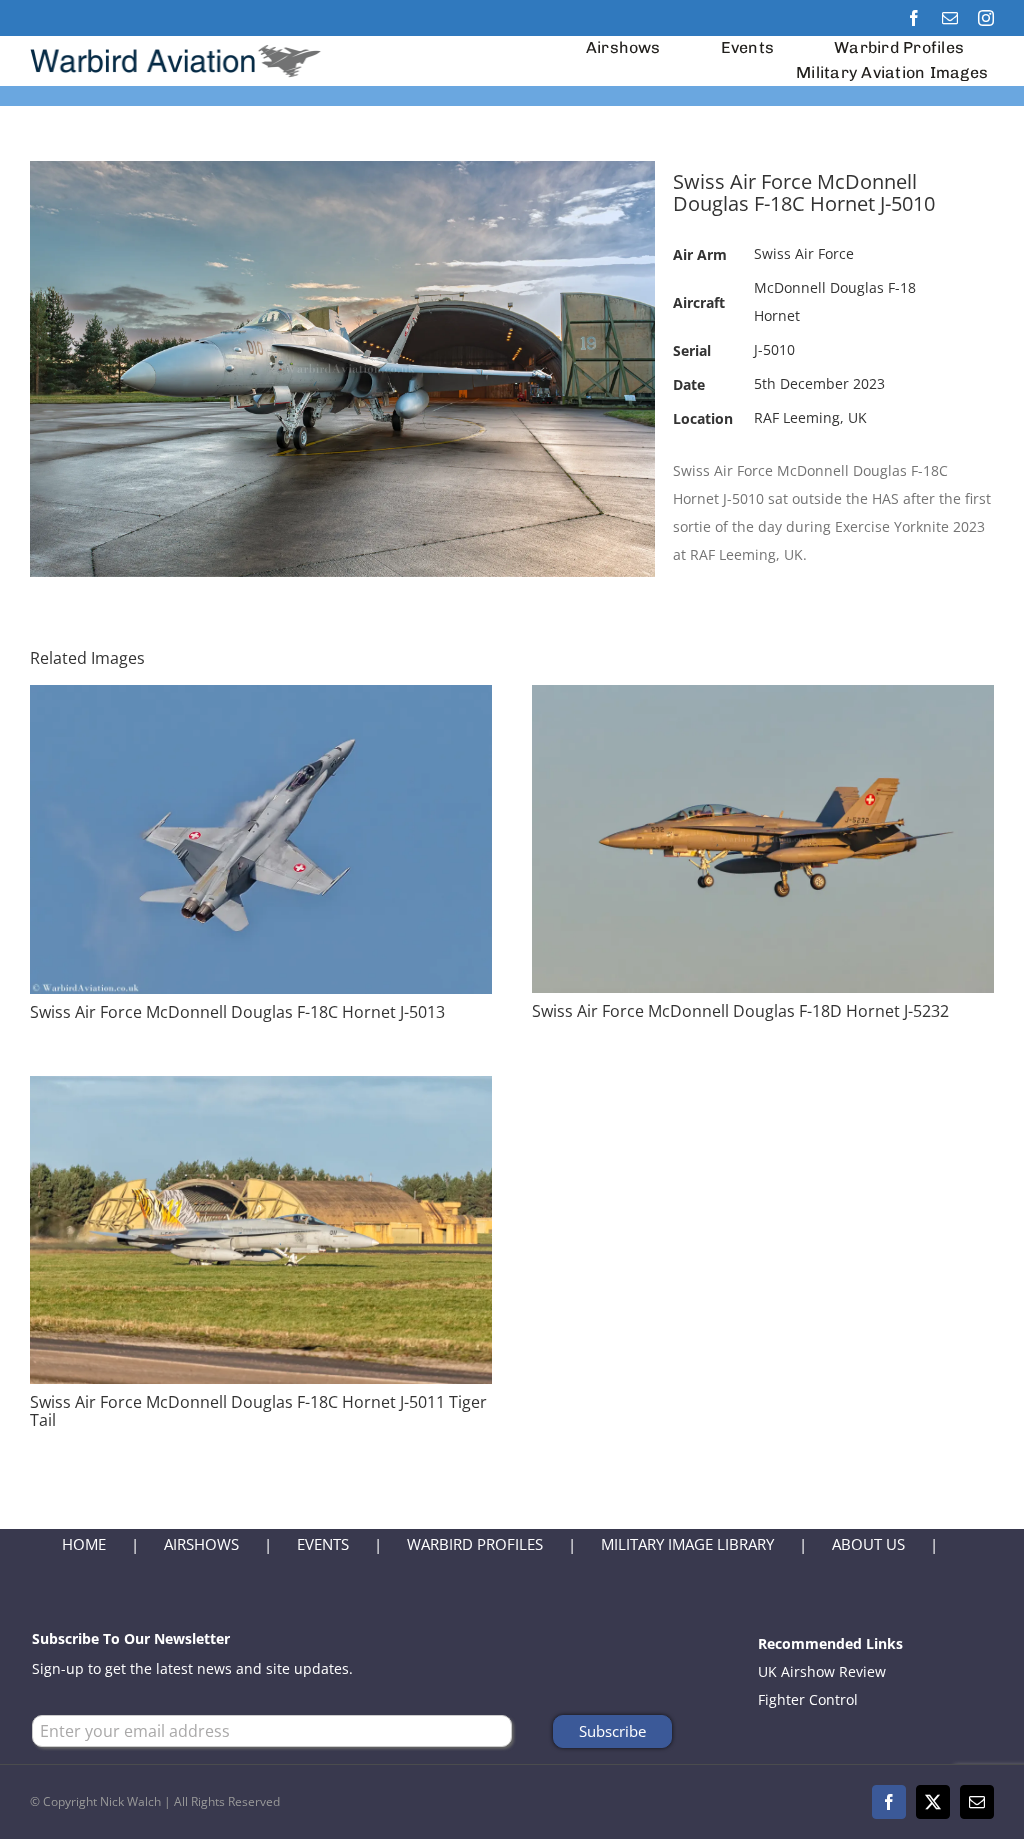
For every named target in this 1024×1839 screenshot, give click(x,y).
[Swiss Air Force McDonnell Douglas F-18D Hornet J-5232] (763, 698)
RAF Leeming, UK (810, 417)
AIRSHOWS (201, 1544)
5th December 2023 (819, 383)
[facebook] (914, 18)
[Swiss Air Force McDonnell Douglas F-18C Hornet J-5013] (261, 698)
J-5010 (774, 349)
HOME (84, 1544)
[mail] (950, 18)
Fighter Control (808, 1699)
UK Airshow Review (822, 1671)
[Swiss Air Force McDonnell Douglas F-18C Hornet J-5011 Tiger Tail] (261, 1089)
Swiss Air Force (804, 253)
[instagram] (986, 18)
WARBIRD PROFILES (475, 1544)
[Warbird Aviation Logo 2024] (178, 42)
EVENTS (323, 1544)
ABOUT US (868, 1544)
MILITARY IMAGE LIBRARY (687, 1544)
